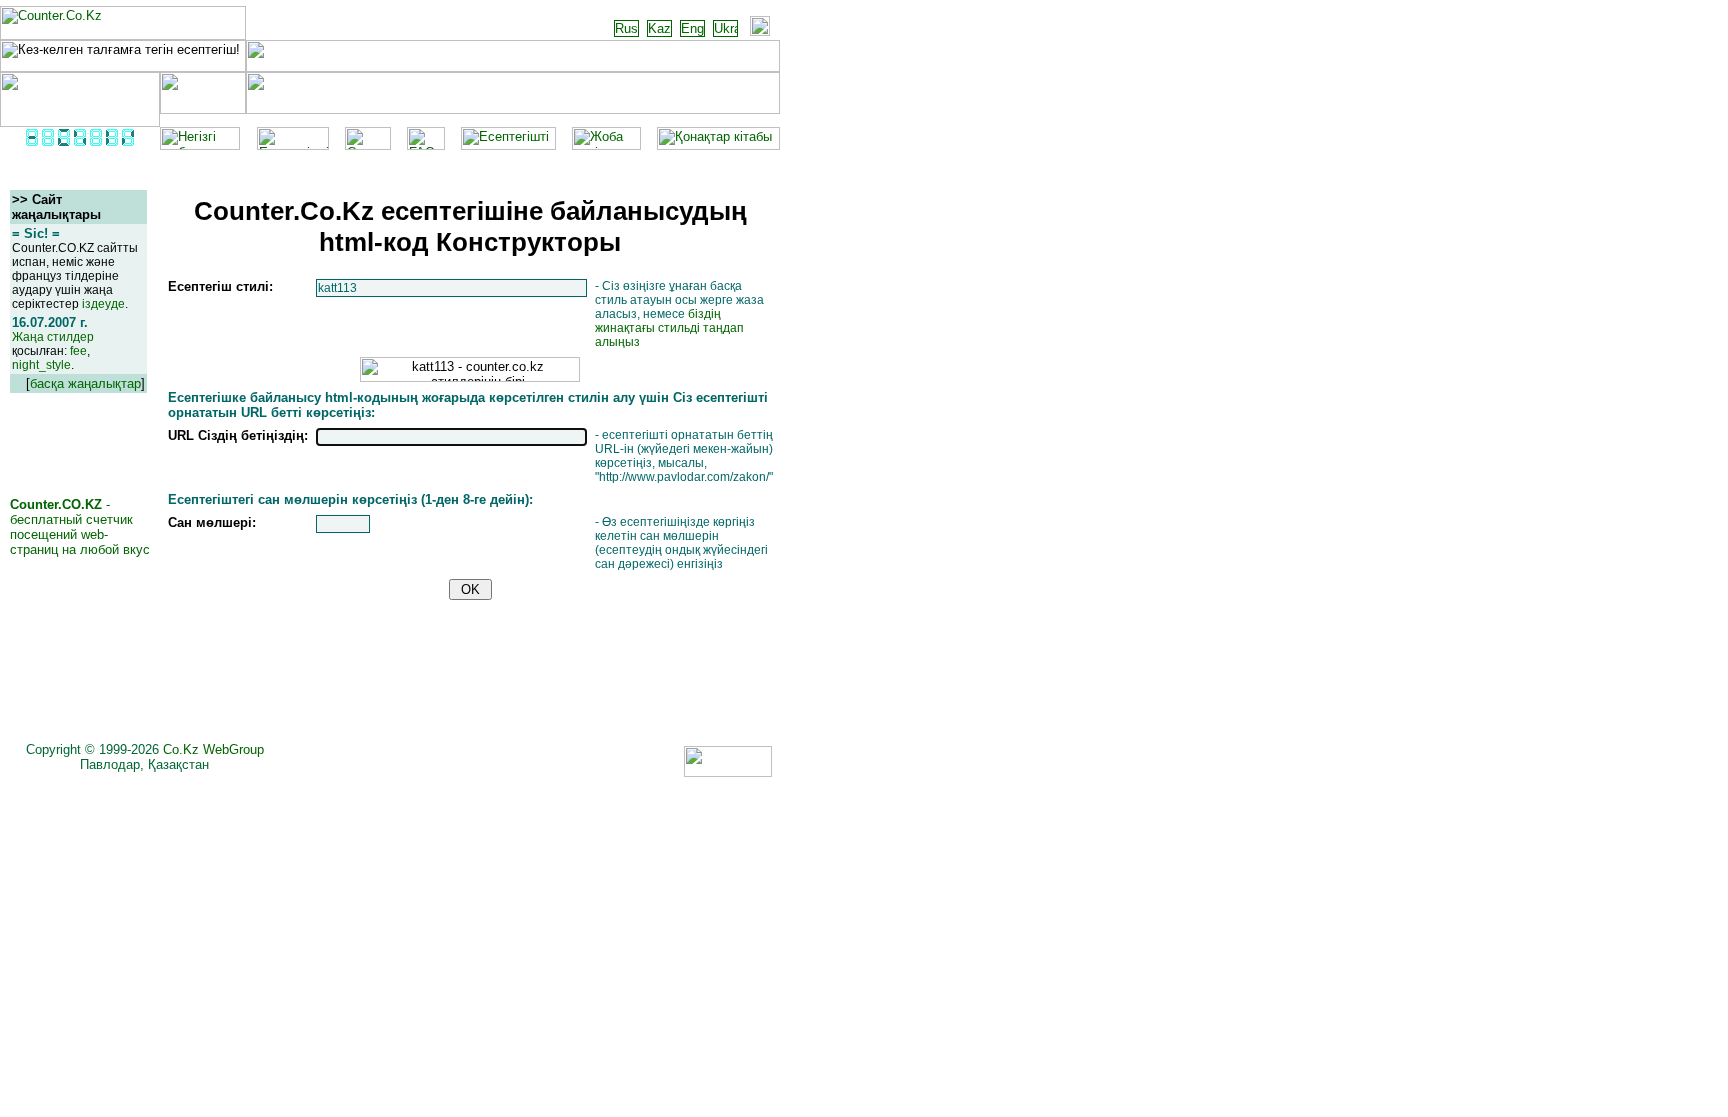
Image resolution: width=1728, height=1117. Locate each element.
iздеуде (103, 304)
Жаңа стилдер (53, 337)
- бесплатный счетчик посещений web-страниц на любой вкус (80, 527)
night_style (41, 365)
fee (78, 351)
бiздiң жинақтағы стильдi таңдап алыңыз (669, 328)
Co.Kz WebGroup (213, 749)
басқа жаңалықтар (85, 383)
